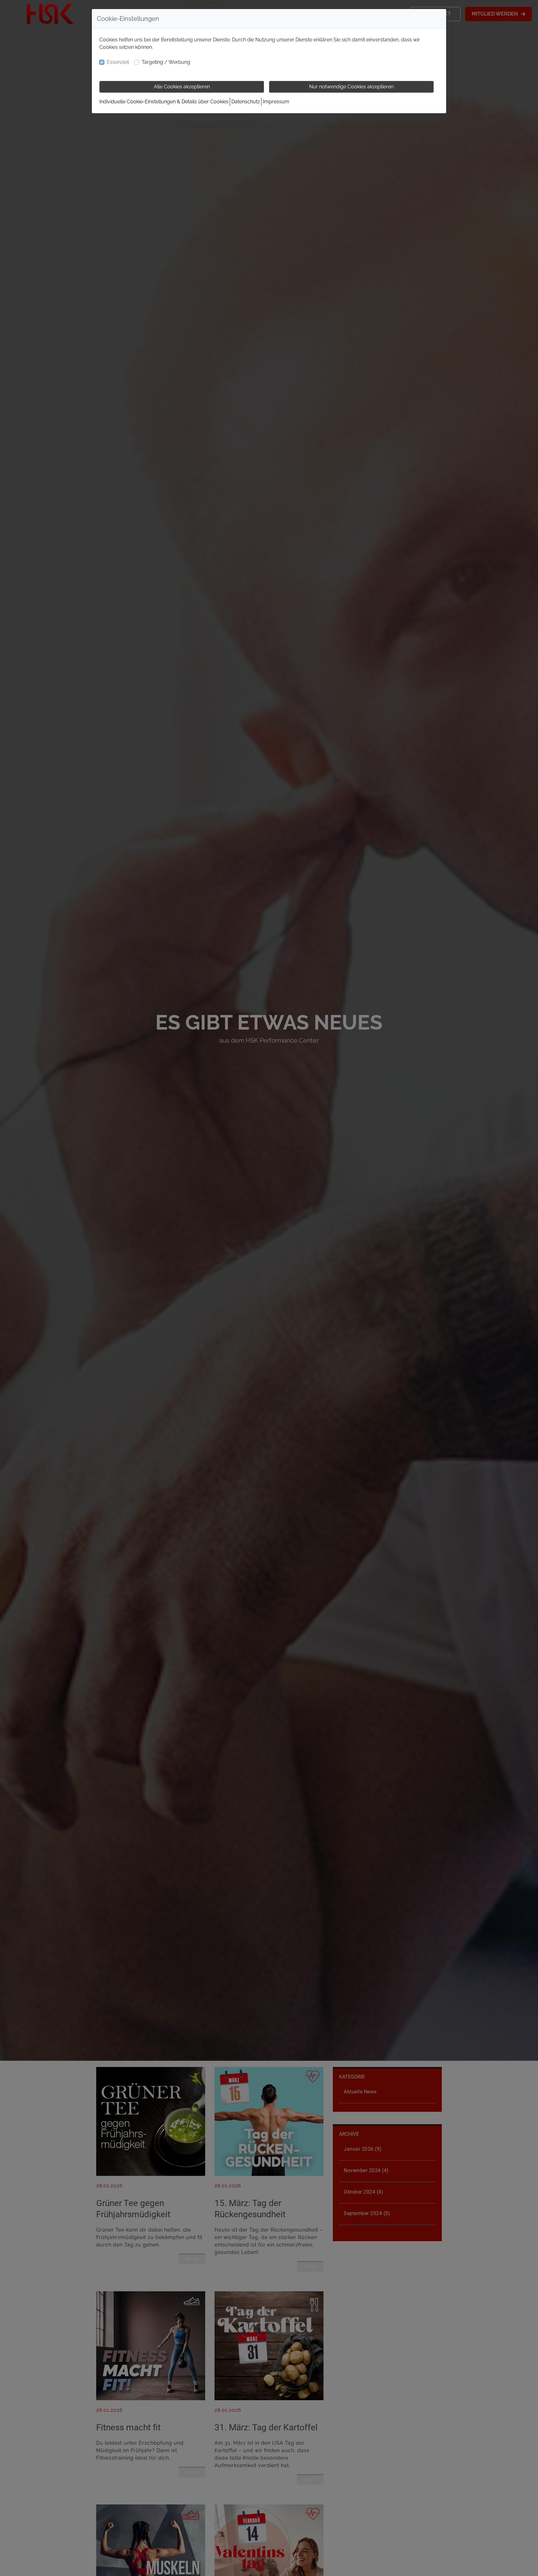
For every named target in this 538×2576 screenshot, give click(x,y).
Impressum (276, 102)
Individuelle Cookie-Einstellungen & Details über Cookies (164, 102)
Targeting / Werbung (166, 62)
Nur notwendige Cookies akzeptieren (351, 87)
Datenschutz (246, 102)
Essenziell (118, 62)
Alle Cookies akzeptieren (182, 87)
